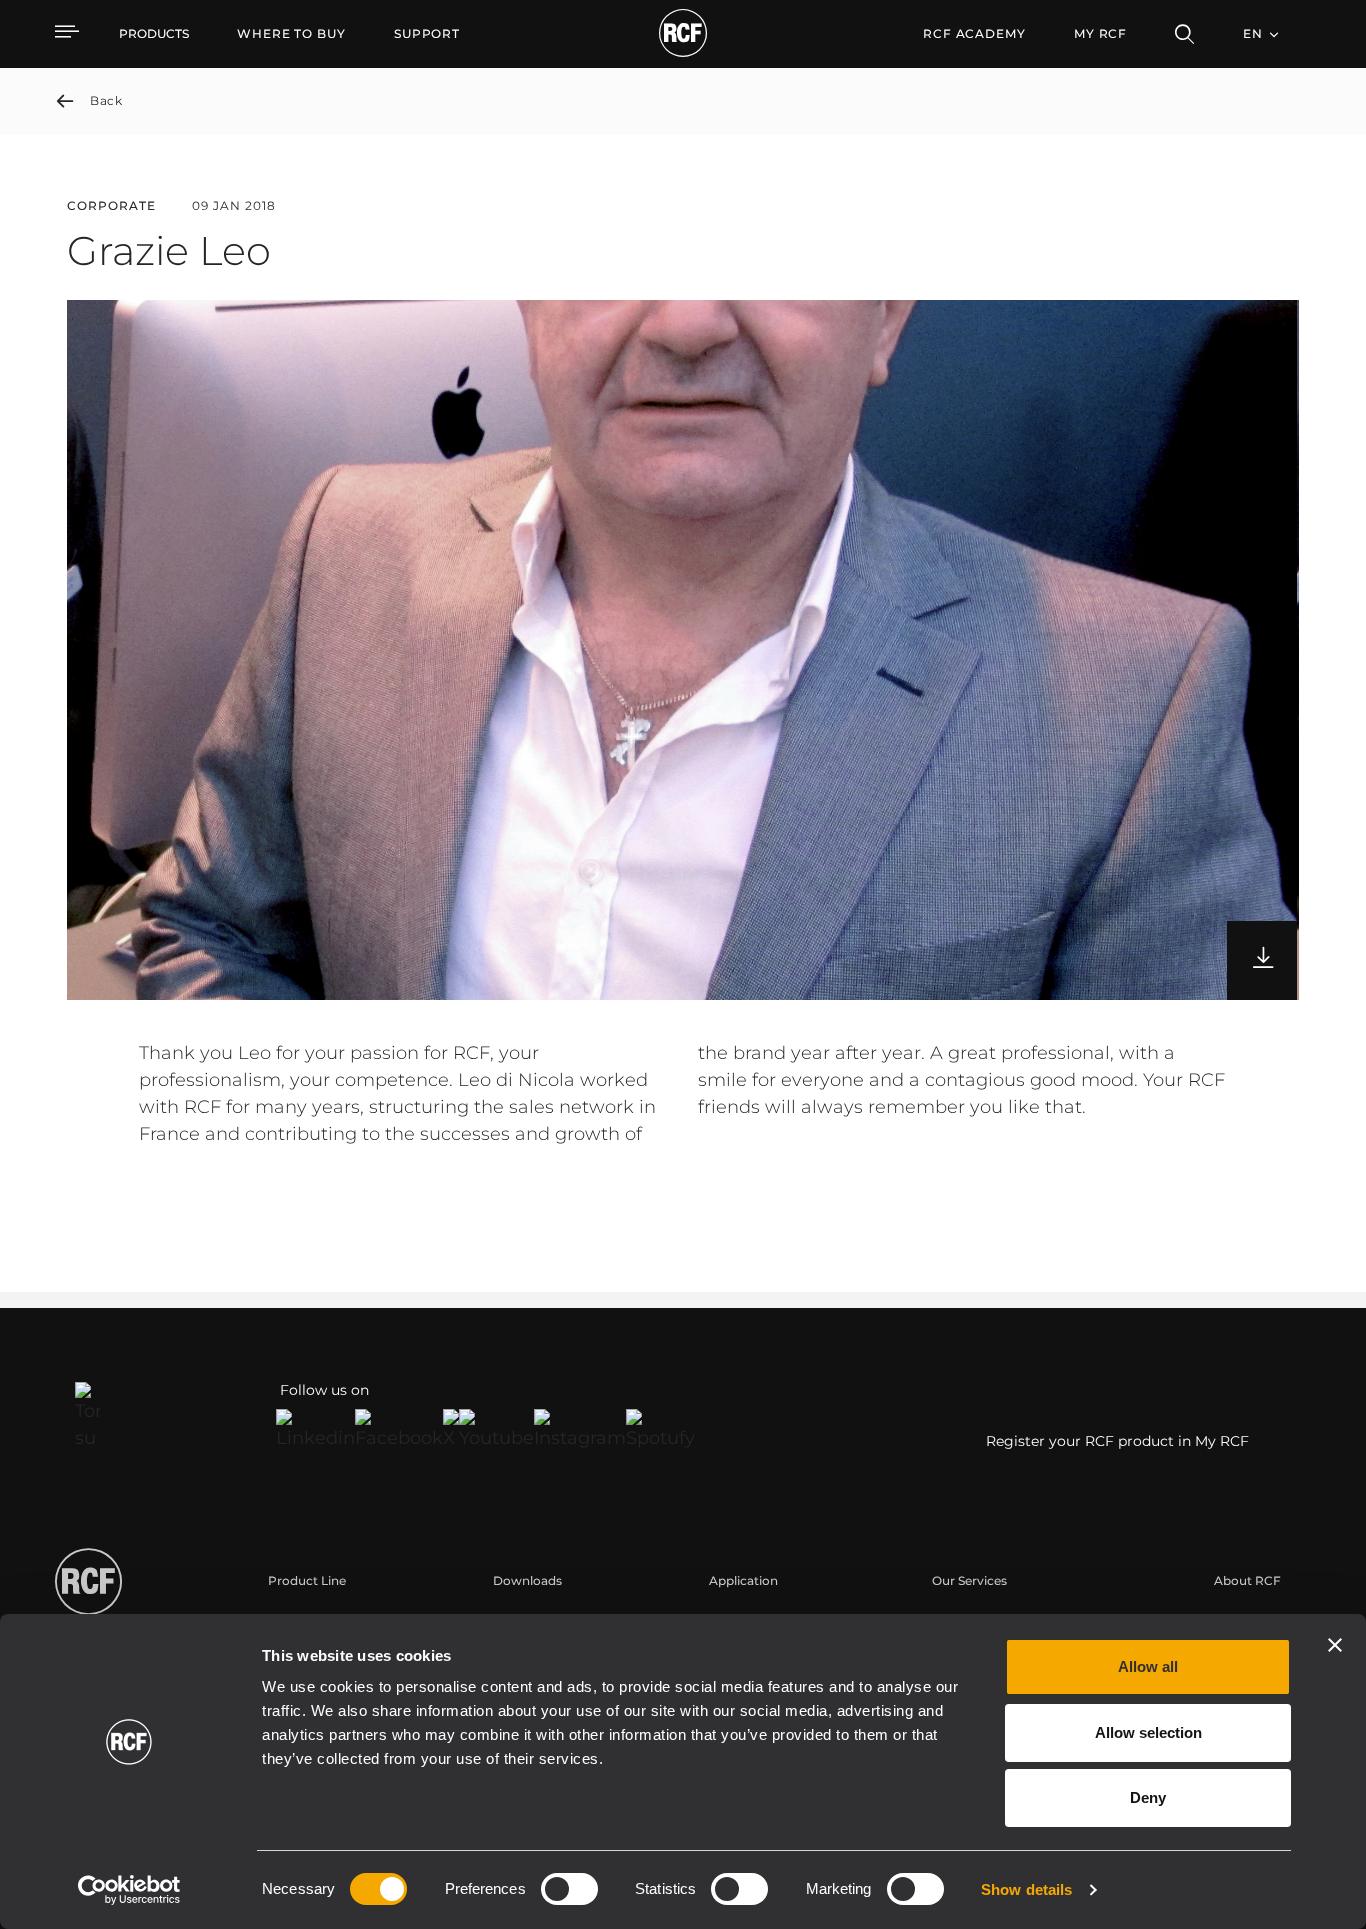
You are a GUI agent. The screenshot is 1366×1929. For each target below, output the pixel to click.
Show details (1026, 1889)
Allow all (1148, 1666)
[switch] (569, 1889)
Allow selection (1148, 1732)
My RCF (1100, 33)
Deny (1148, 1797)
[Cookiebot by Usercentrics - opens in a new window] (129, 1890)
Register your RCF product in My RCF (1117, 1441)
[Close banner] (1335, 1645)
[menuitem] (291, 34)
